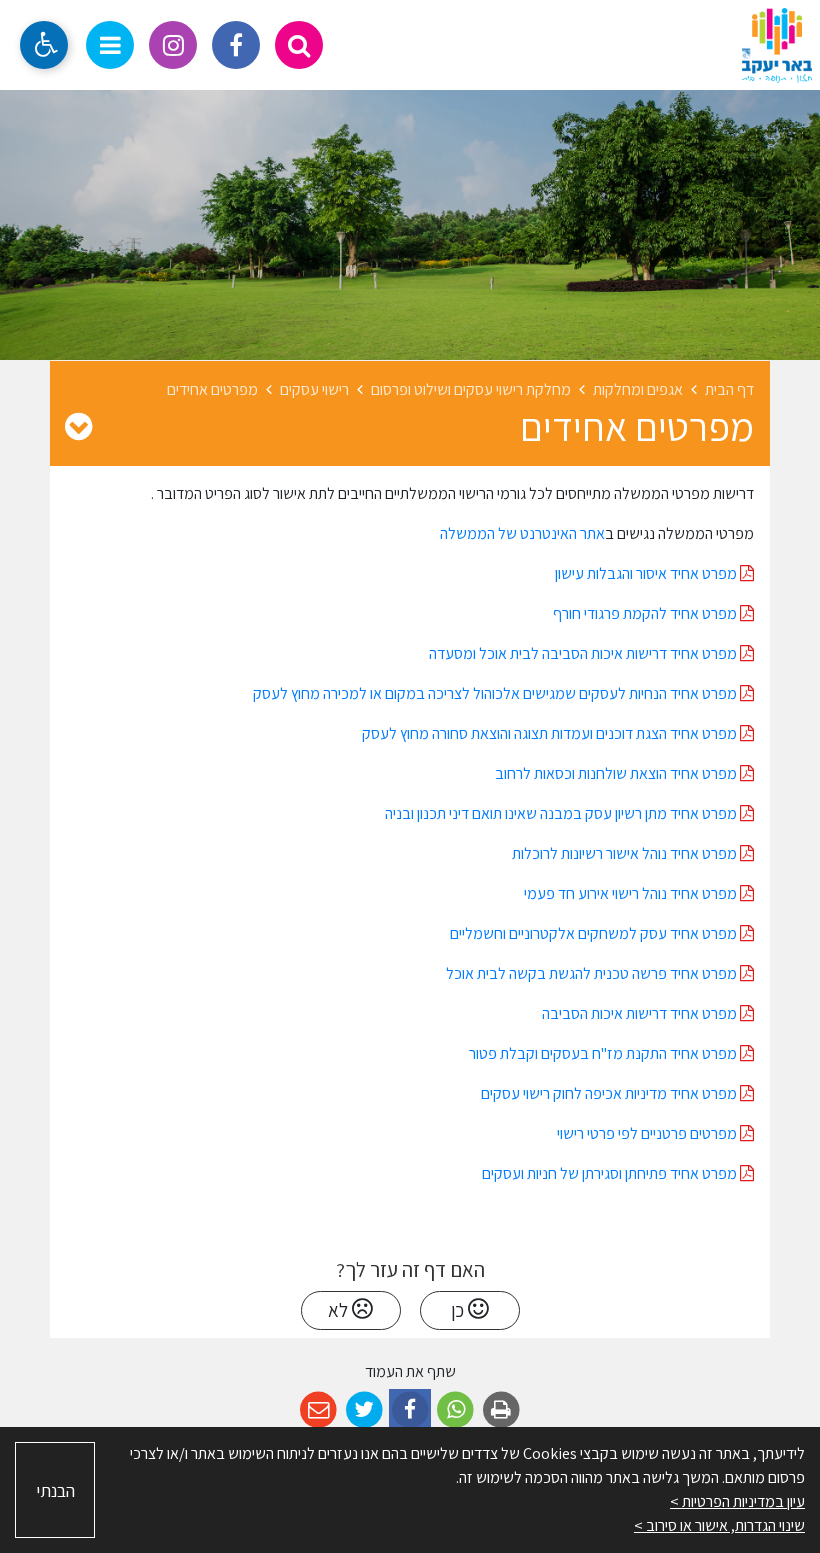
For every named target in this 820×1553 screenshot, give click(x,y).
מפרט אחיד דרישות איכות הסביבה (641, 1013)
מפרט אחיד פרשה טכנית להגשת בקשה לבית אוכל (593, 973)
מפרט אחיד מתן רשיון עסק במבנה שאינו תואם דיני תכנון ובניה (561, 813)
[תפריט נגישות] (44, 45)
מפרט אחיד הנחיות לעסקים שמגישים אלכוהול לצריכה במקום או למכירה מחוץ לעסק (496, 693)
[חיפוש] (299, 45)
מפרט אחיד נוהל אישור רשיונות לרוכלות (626, 853)
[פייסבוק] (236, 45)
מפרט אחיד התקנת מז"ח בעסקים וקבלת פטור (604, 1053)
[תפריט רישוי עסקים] (78, 426)
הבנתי (55, 1490)
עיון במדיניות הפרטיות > (737, 1501)
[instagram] (173, 45)
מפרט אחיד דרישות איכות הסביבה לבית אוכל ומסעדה (584, 653)
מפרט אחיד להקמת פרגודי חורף (646, 613)
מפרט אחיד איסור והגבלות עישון (647, 573)
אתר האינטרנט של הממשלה (522, 533)
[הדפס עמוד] (501, 1410)
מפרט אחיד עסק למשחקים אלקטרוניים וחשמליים (595, 933)
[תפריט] (110, 45)
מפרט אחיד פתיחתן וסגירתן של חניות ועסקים (611, 1173)
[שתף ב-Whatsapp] (455, 1410)
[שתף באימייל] (318, 1410)
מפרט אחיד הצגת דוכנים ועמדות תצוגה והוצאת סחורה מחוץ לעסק (551, 733)
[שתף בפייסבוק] (410, 1410)
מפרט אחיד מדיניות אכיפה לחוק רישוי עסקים (610, 1093)
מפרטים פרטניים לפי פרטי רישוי (648, 1133)
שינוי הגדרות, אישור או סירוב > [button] (719, 1525)
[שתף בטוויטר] (364, 1410)
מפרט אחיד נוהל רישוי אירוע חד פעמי (632, 893)
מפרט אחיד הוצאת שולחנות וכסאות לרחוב (617, 773)
